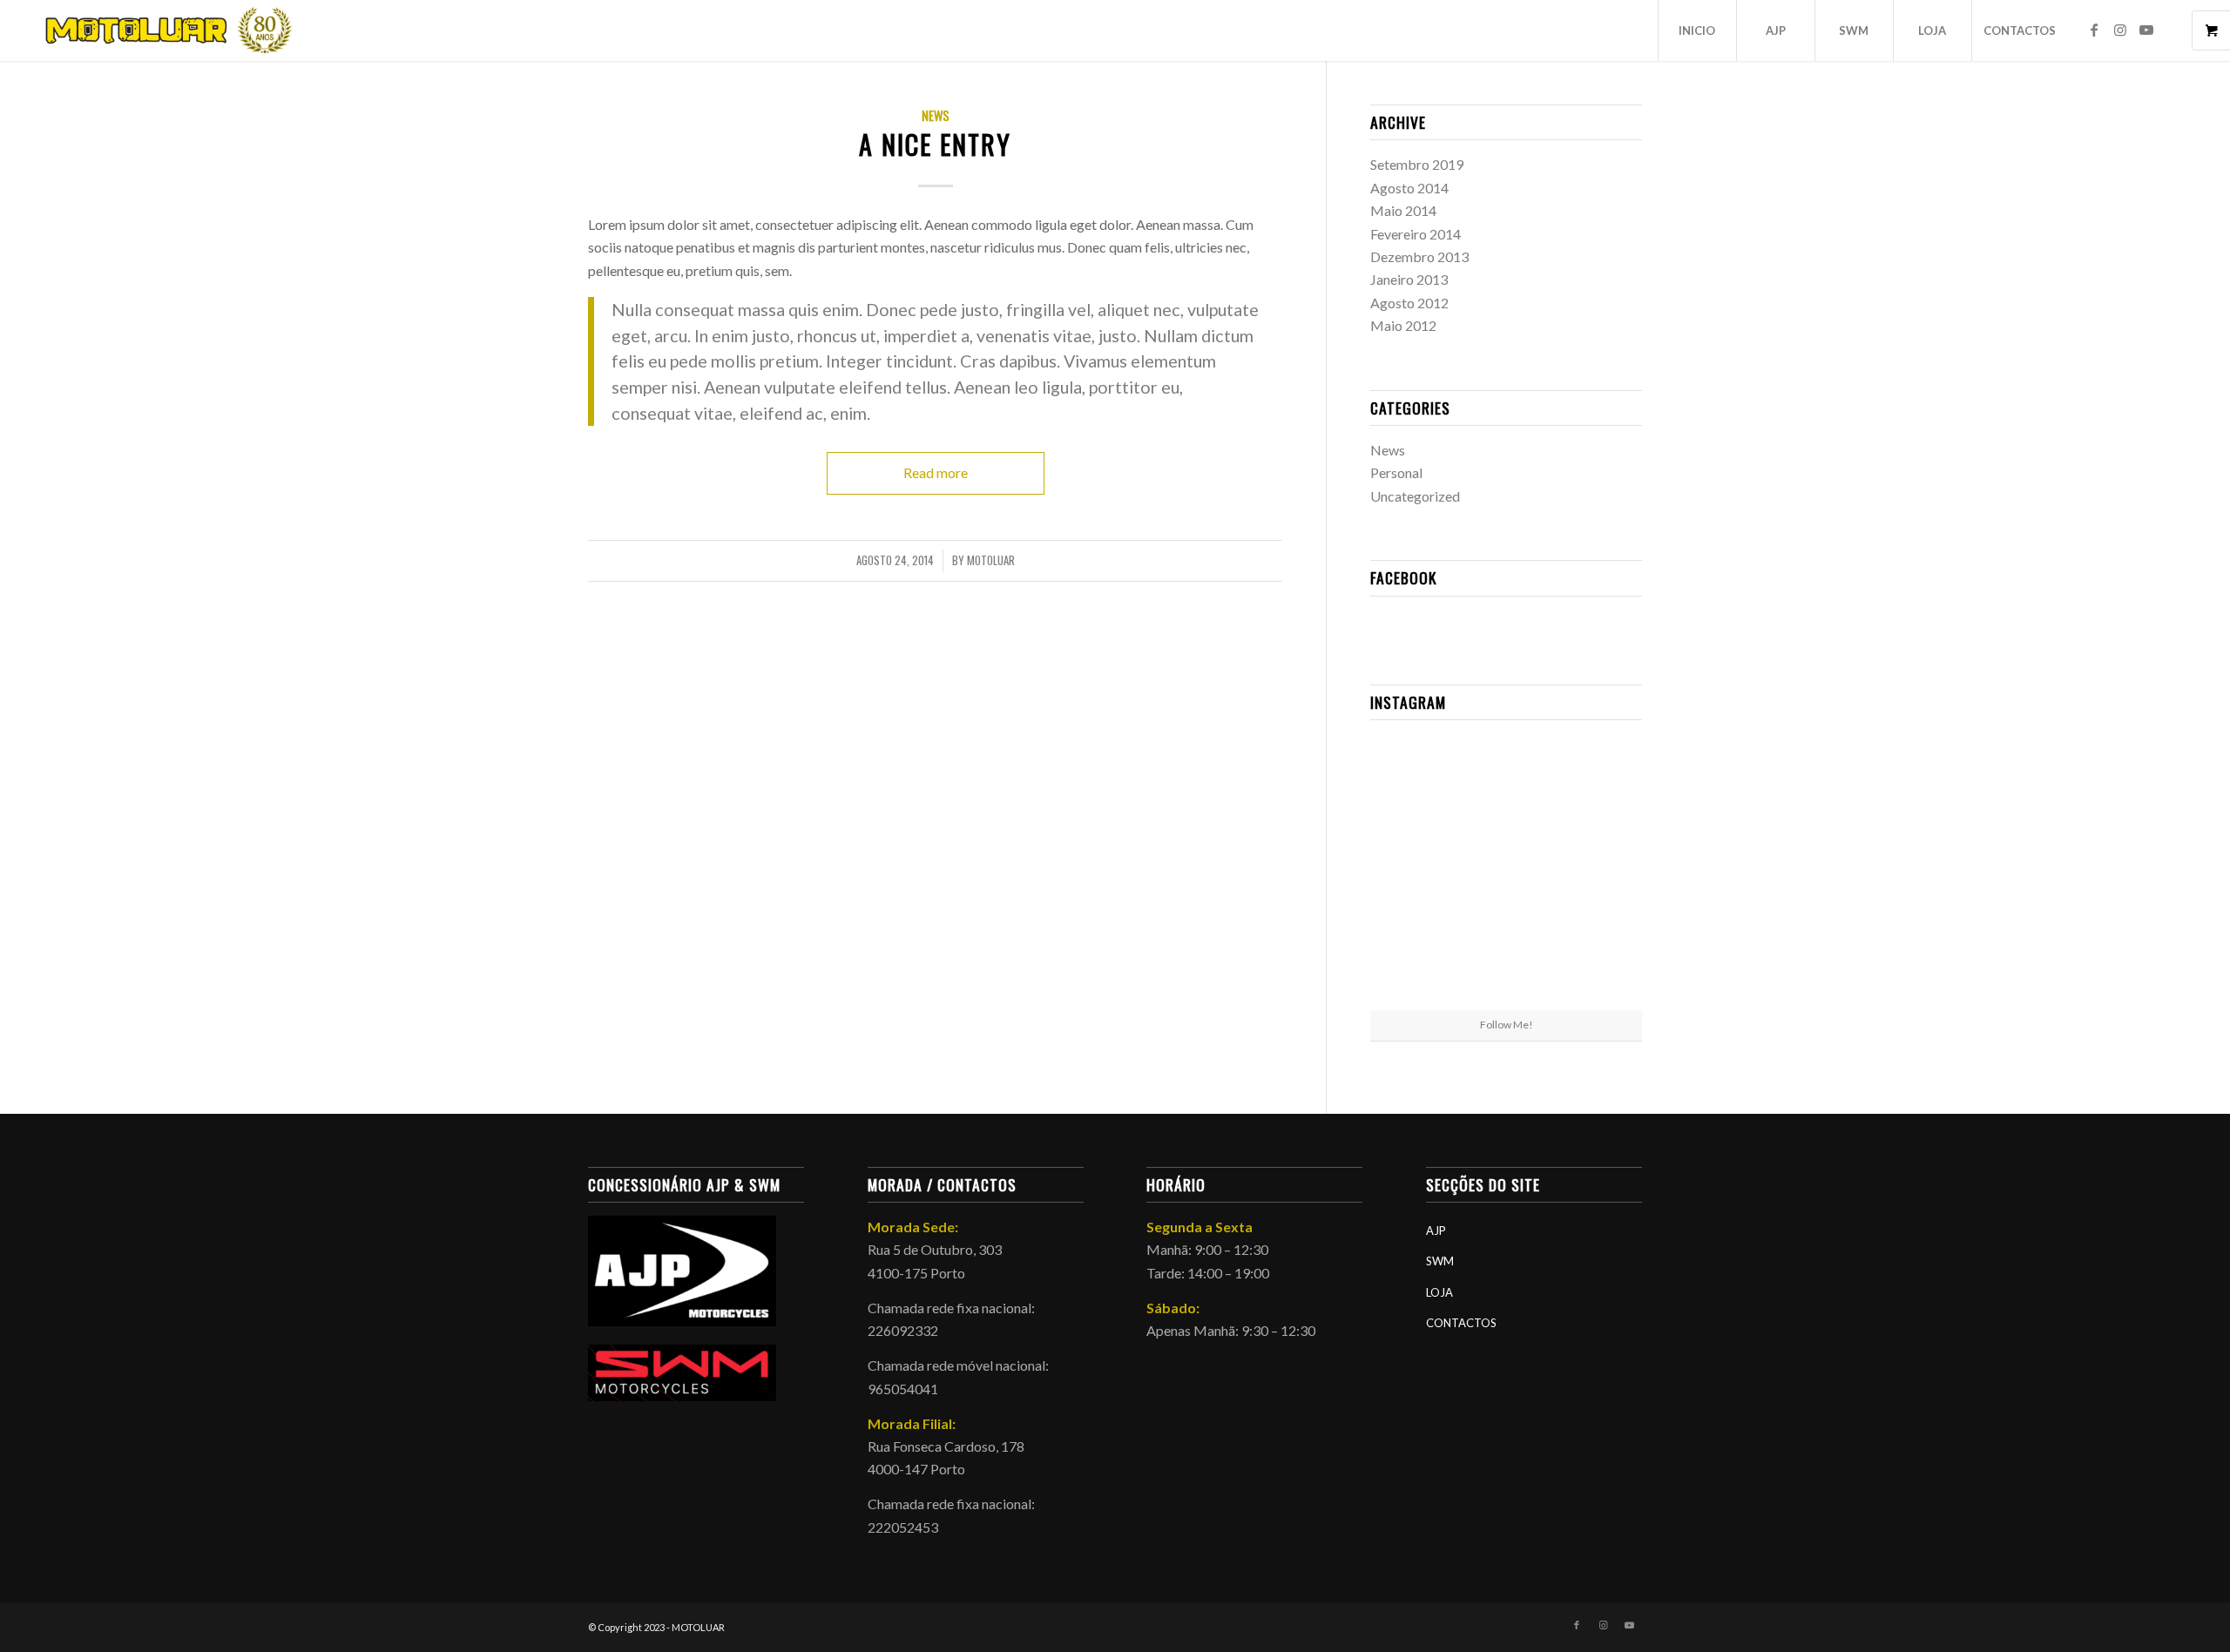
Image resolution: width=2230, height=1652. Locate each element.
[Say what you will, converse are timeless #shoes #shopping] (1506, 965)
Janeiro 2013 (1409, 279)
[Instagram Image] (1598, 777)
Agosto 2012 (1409, 303)
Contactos (1461, 1323)
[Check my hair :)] (1598, 964)
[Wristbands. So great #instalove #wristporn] (1598, 870)
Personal (1396, 472)
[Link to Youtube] (2146, 30)
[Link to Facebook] (2094, 30)
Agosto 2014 (1409, 188)
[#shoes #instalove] (1414, 964)
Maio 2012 (1403, 325)
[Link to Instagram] (2120, 30)
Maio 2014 (1403, 210)
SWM (1440, 1261)
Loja (1439, 1292)
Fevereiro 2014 (1416, 234)
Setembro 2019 (1417, 164)
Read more (936, 472)
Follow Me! (1507, 1025)
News (936, 115)
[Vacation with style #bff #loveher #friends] (1506, 779)
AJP (1436, 1231)
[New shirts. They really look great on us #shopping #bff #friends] (1414, 777)
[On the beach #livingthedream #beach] (1506, 872)
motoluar (991, 560)
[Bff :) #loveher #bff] (1414, 870)
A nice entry (935, 144)
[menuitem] (1697, 30)
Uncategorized (1415, 496)
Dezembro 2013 (1419, 256)
